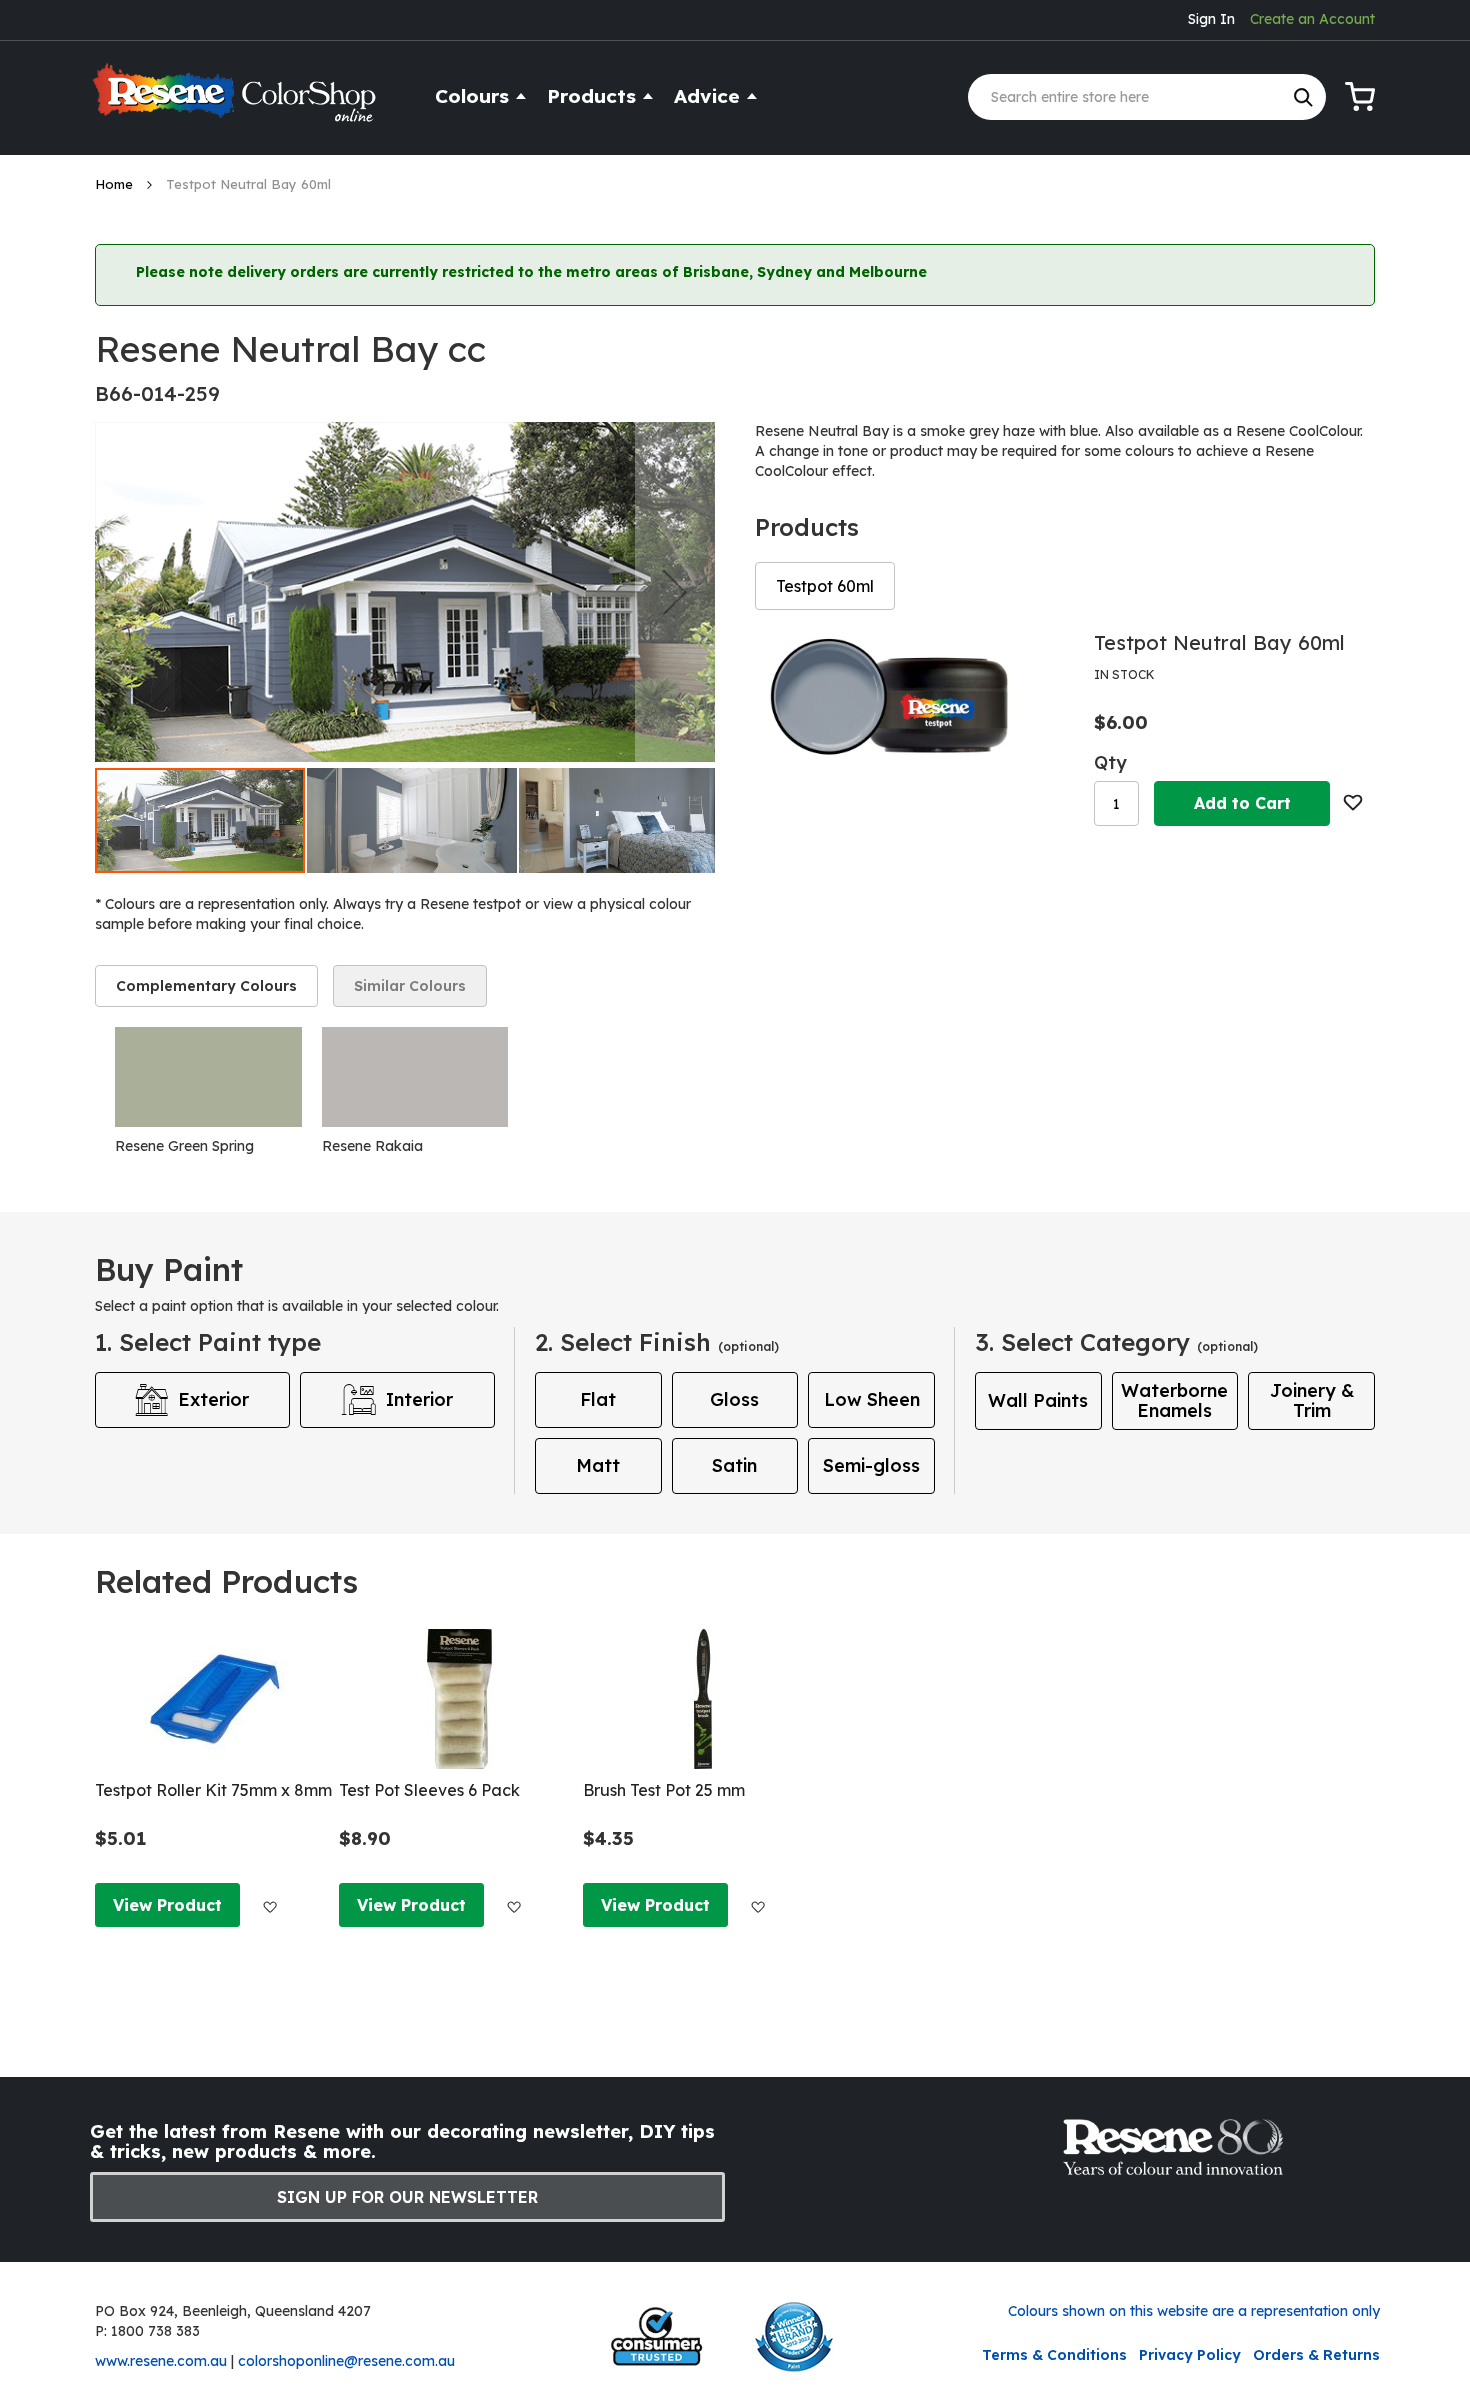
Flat (598, 1399)
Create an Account (1312, 19)
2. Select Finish (657, 1342)
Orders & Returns (1316, 2355)
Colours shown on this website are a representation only (1194, 2311)
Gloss (734, 1399)
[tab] (206, 986)
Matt (598, 1465)
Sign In (1211, 19)
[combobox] (1147, 97)
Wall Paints (1038, 1400)
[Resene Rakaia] (415, 1077)
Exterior (213, 1399)
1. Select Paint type (208, 1342)
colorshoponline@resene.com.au (346, 2361)
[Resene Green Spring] (208, 1077)
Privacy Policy (1190, 2355)
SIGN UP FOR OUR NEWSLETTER (407, 2197)
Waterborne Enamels (1174, 1400)
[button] (675, 592)
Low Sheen (872, 1399)
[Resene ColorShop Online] (237, 101)
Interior (419, 1399)
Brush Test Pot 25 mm (664, 1790)
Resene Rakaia (372, 1146)
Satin (734, 1465)
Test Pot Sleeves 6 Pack (429, 1790)
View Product (167, 1905)
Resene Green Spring (184, 1146)
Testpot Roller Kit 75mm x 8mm (213, 1790)
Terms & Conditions (1054, 2355)
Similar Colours (410, 986)
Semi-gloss (871, 1465)
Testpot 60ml (825, 586)
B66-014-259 (157, 393)
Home (116, 184)
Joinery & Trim (1312, 1400)
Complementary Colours (206, 986)
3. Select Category (1116, 1342)
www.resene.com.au (161, 2361)
